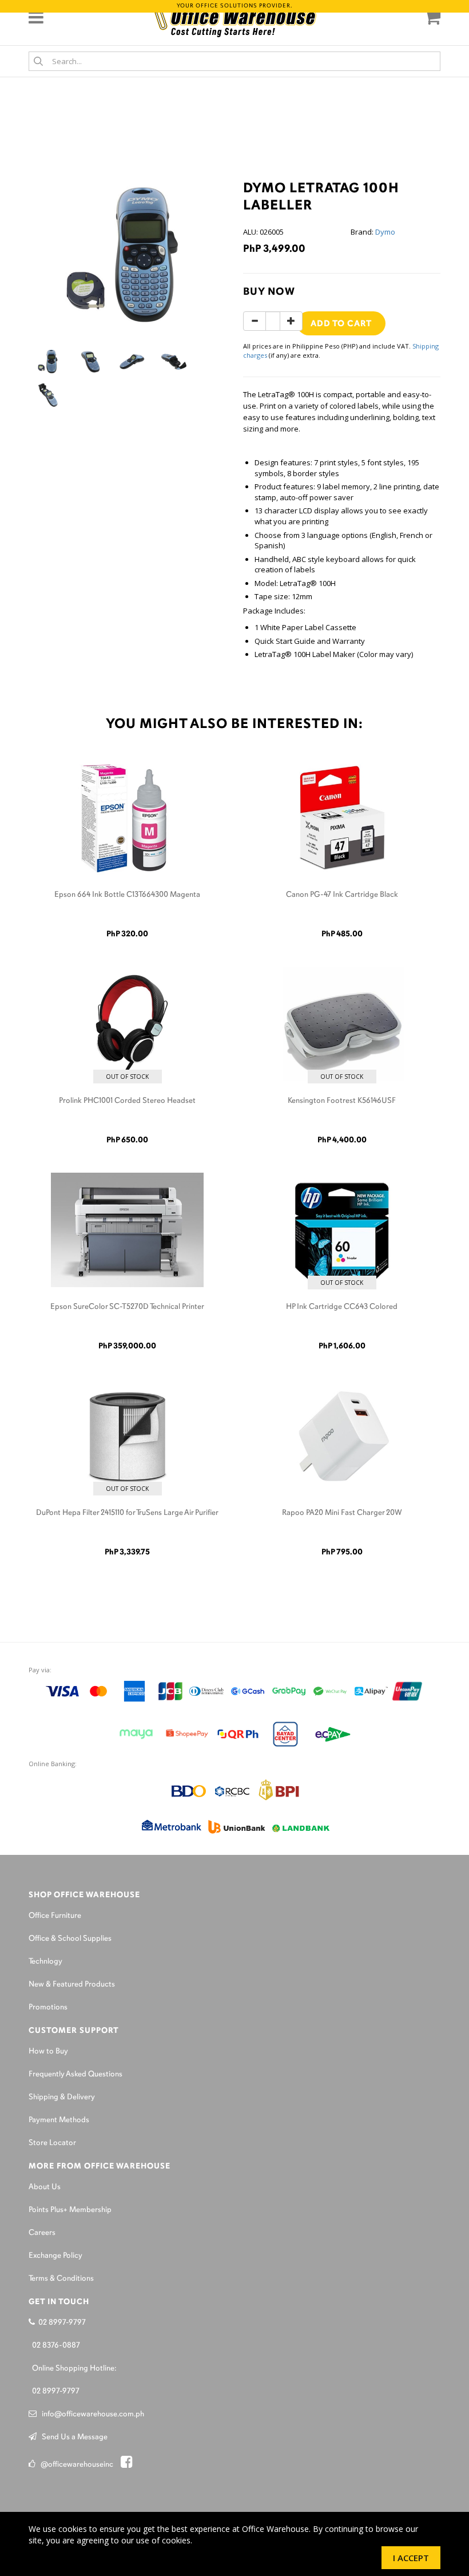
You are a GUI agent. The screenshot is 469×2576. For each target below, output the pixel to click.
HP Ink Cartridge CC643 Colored (342, 1307)
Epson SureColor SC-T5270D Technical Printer (127, 1307)
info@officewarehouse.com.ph (90, 2414)
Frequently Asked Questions (75, 2074)
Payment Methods (59, 2120)
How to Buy (48, 2051)
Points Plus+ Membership (70, 2210)
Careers (42, 2233)
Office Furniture (55, 1916)
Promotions (48, 2007)
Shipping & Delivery (62, 2097)
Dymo (385, 232)
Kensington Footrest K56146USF (342, 1101)
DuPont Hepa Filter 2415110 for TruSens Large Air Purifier (127, 1513)
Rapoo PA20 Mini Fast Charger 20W (342, 1513)
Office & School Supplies (70, 1939)
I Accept (411, 2558)
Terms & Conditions (61, 2279)
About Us (45, 2187)
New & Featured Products (72, 1985)
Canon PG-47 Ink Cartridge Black (342, 895)
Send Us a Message (72, 2437)
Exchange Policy (55, 2256)
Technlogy (45, 1962)
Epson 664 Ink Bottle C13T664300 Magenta (127, 895)
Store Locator (52, 2143)
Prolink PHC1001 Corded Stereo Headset (127, 1101)
